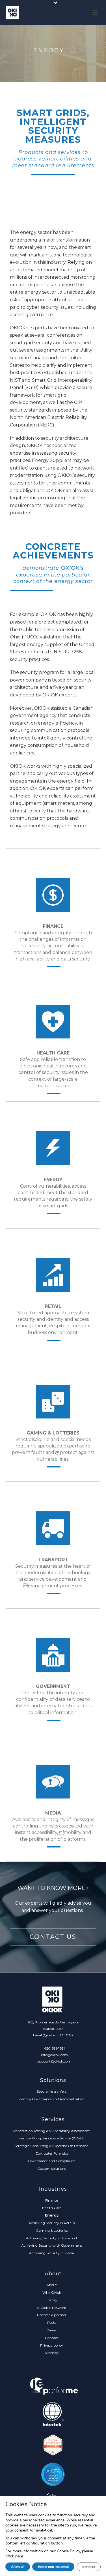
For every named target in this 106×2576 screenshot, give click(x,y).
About (52, 2285)
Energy (52, 2215)
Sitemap (52, 2353)
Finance (52, 2200)
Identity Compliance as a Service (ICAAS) (52, 2138)
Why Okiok (52, 2292)
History (52, 2300)
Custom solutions (52, 2169)
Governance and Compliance (52, 2161)
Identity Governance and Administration (52, 2099)
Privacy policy (52, 2345)
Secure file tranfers (52, 2091)
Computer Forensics (52, 2153)
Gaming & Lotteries (52, 2230)
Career (52, 2330)
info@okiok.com (54, 2055)
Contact (52, 2338)
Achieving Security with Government (52, 2245)
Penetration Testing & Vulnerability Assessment (52, 2131)
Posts (52, 2323)
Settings (89, 2567)
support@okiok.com (54, 2061)
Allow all (18, 2567)
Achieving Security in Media (52, 2253)
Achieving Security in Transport (52, 2238)
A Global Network (52, 2308)
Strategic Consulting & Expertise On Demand (52, 2146)
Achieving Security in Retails (52, 2223)
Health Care (52, 2208)
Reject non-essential (53, 2567)
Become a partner (52, 2315)
